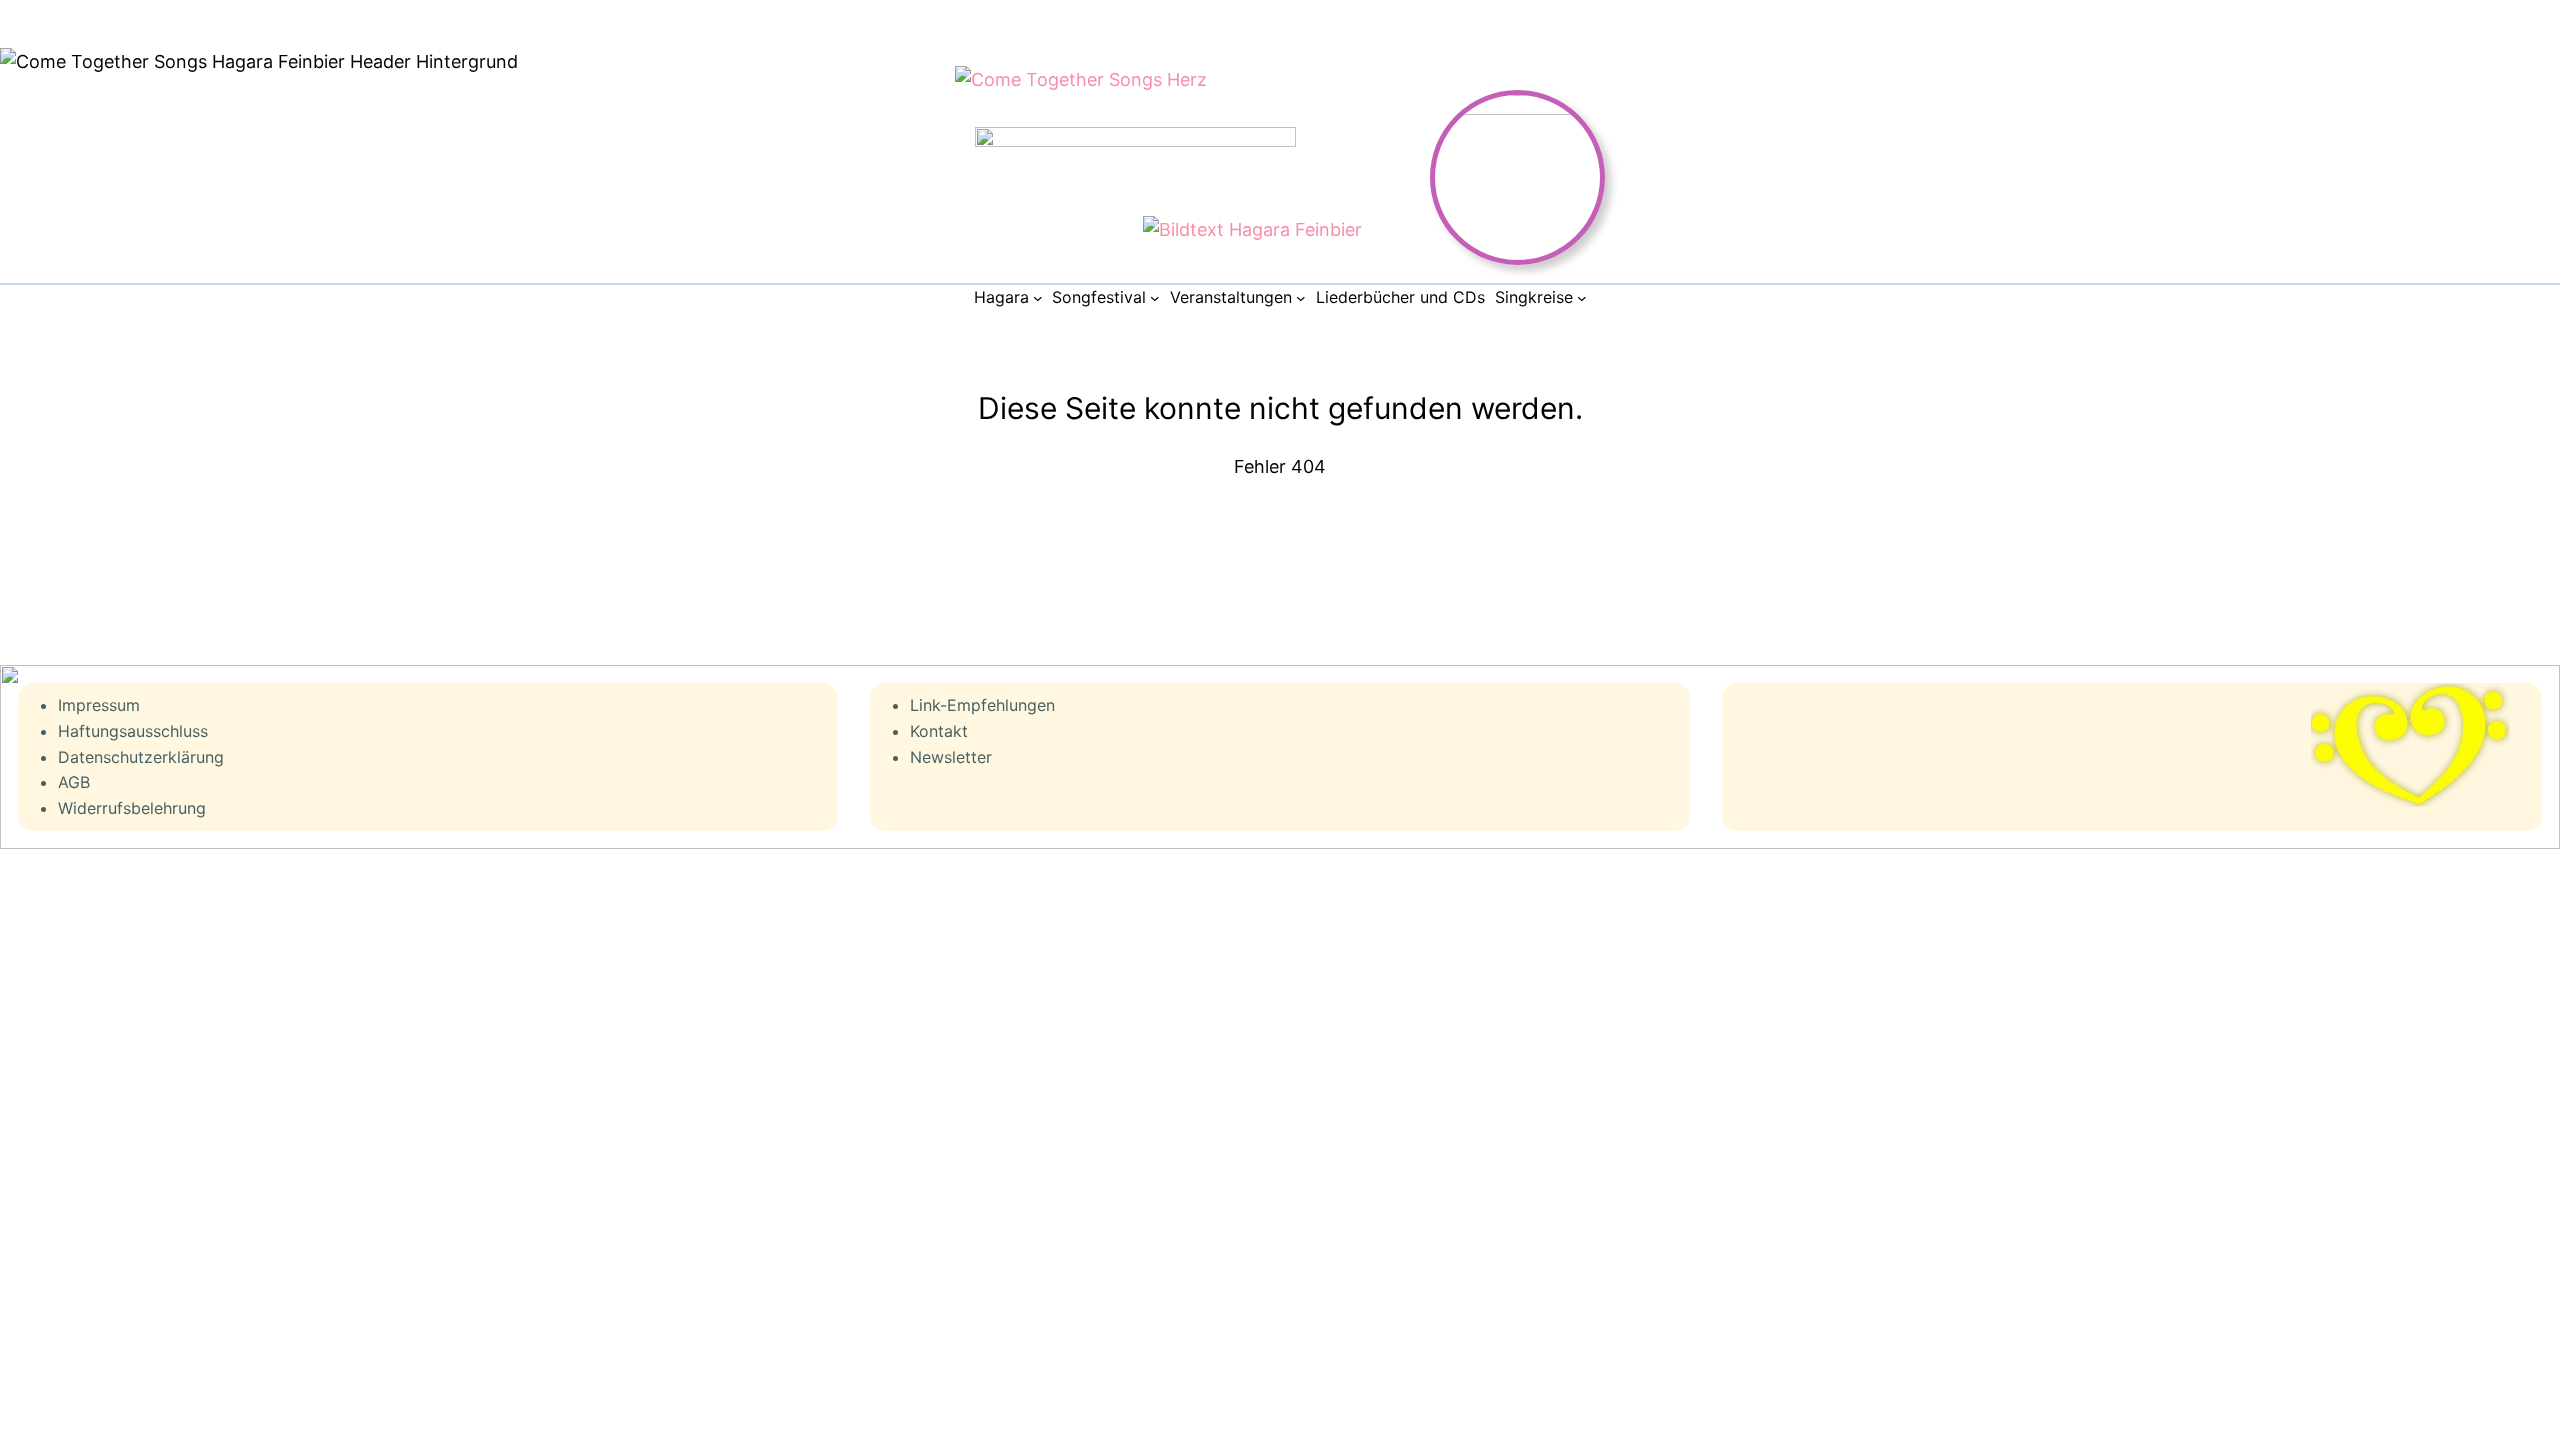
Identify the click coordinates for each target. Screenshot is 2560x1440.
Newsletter (951, 757)
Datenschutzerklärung (141, 757)
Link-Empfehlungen (982, 705)
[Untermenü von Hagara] (1038, 298)
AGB (74, 782)
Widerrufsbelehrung (132, 808)
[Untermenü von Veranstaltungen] (1301, 298)
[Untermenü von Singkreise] (1582, 298)
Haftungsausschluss (133, 731)
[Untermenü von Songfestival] (1155, 298)
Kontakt (939, 731)
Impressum (99, 705)
